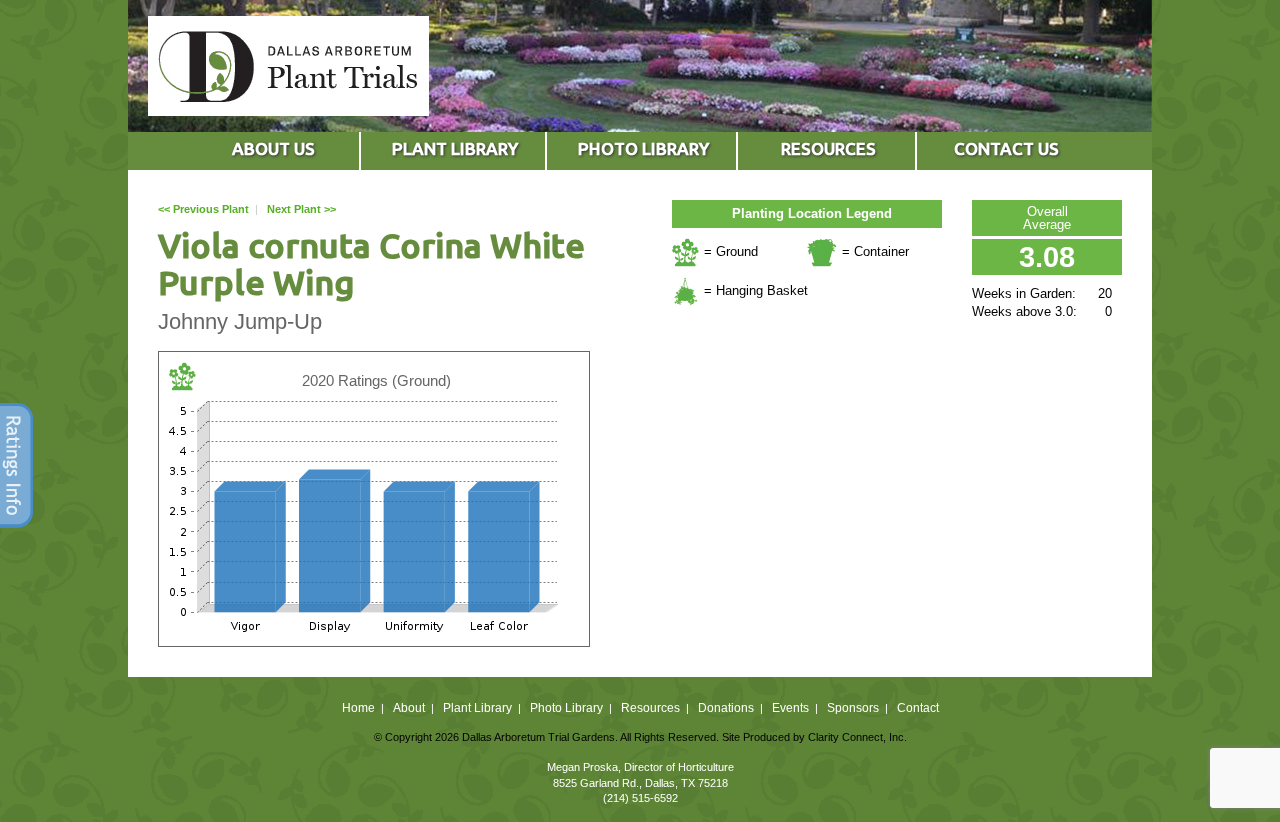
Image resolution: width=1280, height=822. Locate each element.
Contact (918, 708)
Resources (650, 708)
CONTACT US (1006, 148)
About (409, 708)
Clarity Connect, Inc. (857, 737)
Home (358, 708)
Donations (726, 708)
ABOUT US (273, 148)
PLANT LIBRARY (455, 148)
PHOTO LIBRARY (643, 148)
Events (790, 708)
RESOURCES (828, 148)
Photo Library (566, 708)
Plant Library (477, 708)
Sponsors (853, 708)
